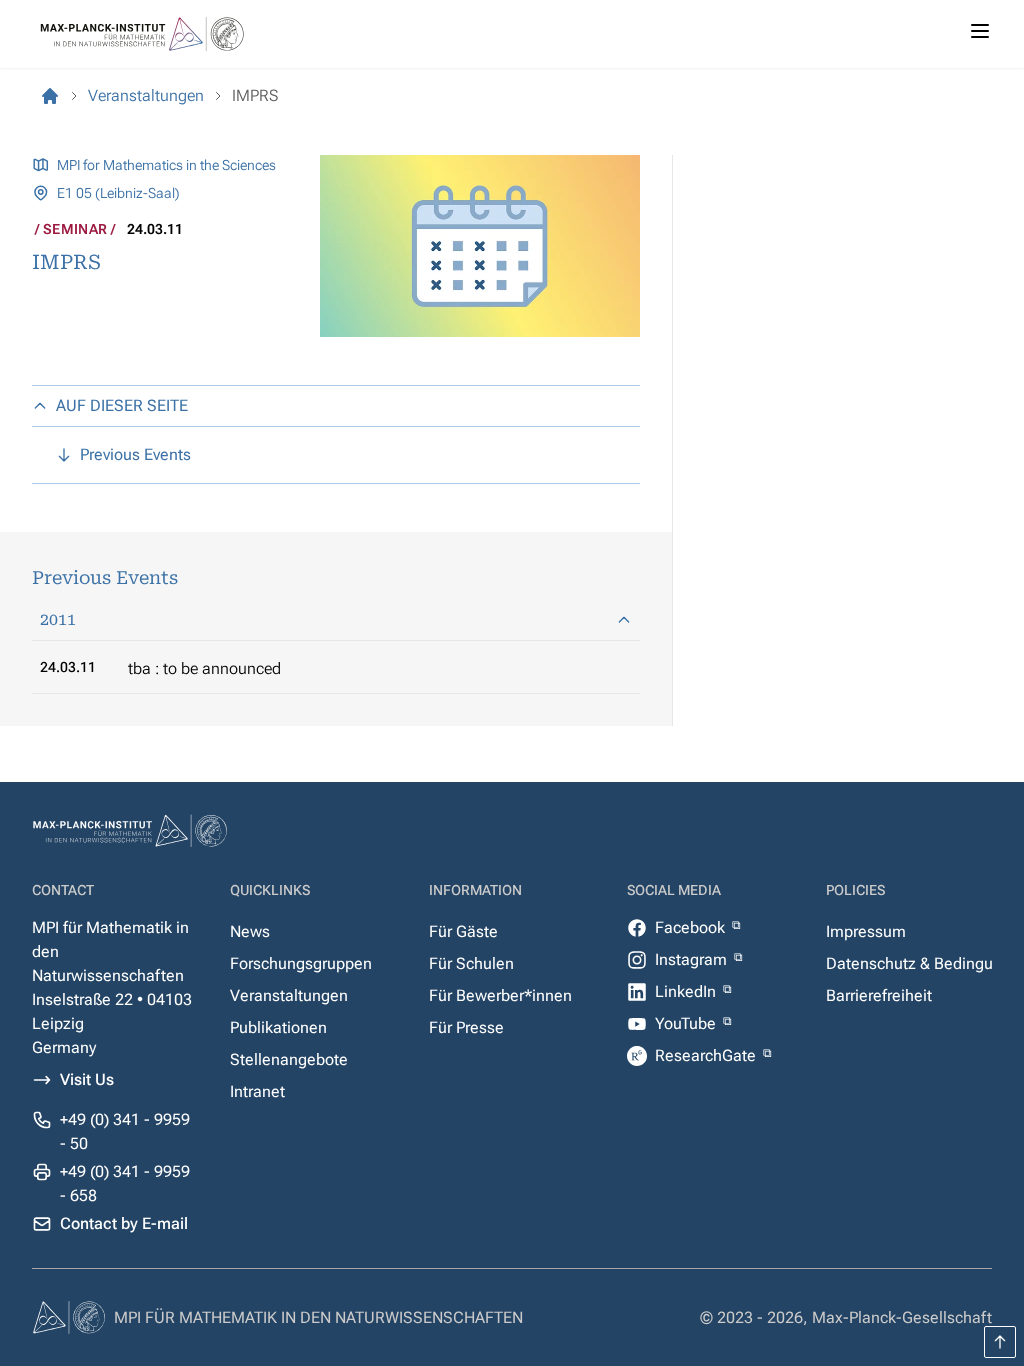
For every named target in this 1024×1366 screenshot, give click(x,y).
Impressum (866, 931)
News (250, 931)
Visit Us (87, 1079)
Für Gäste (463, 931)
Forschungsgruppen (301, 963)
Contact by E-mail (124, 1223)
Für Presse (466, 1027)
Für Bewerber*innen (500, 995)
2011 (58, 619)
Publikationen (278, 1027)
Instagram (693, 959)
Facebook (692, 927)
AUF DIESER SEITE (122, 405)
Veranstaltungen (289, 995)
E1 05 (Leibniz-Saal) (118, 193)
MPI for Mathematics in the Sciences (166, 165)
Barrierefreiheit (879, 995)
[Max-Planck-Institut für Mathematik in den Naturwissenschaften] (50, 96)
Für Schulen (471, 963)
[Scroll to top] (1000, 1342)
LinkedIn (687, 991)
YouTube (687, 1023)
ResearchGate (707, 1055)
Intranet (257, 1091)
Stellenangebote (289, 1059)
